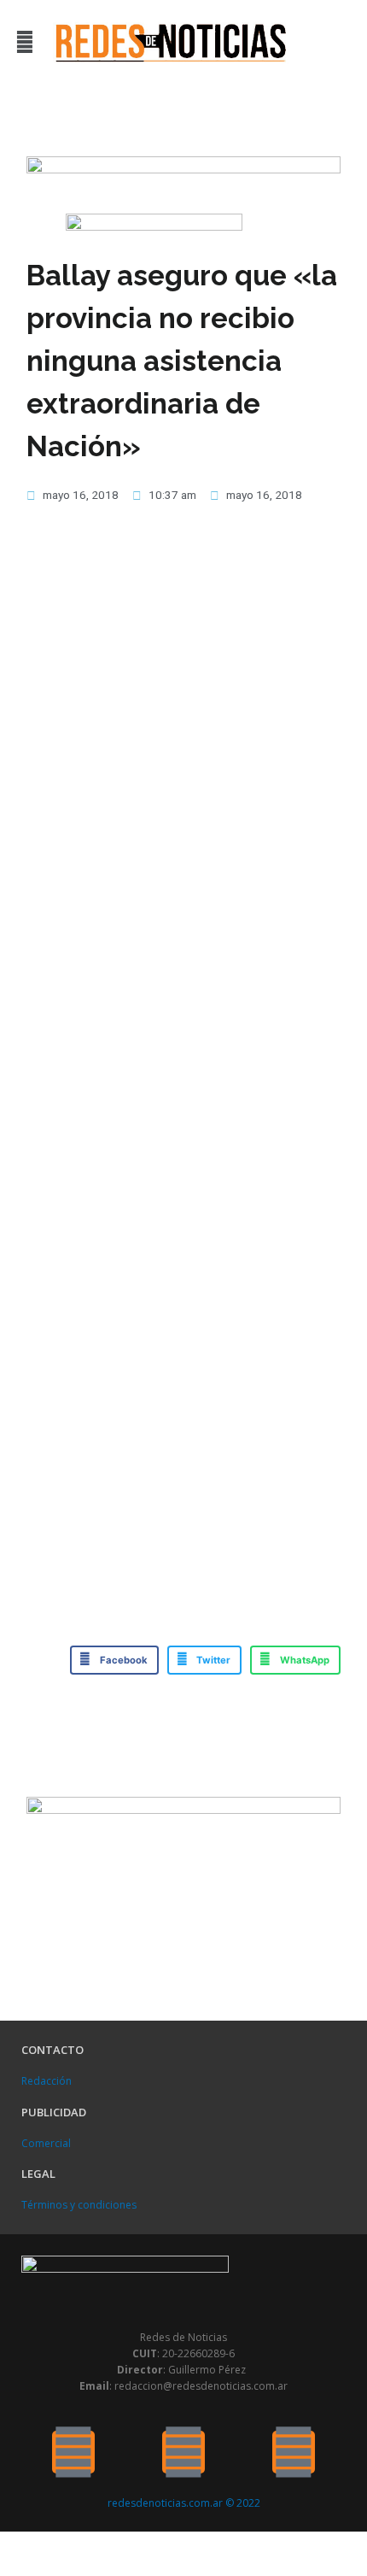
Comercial (46, 2143)
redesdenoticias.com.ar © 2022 (184, 2503)
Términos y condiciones (79, 2205)
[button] (24, 41)
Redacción (47, 2081)
